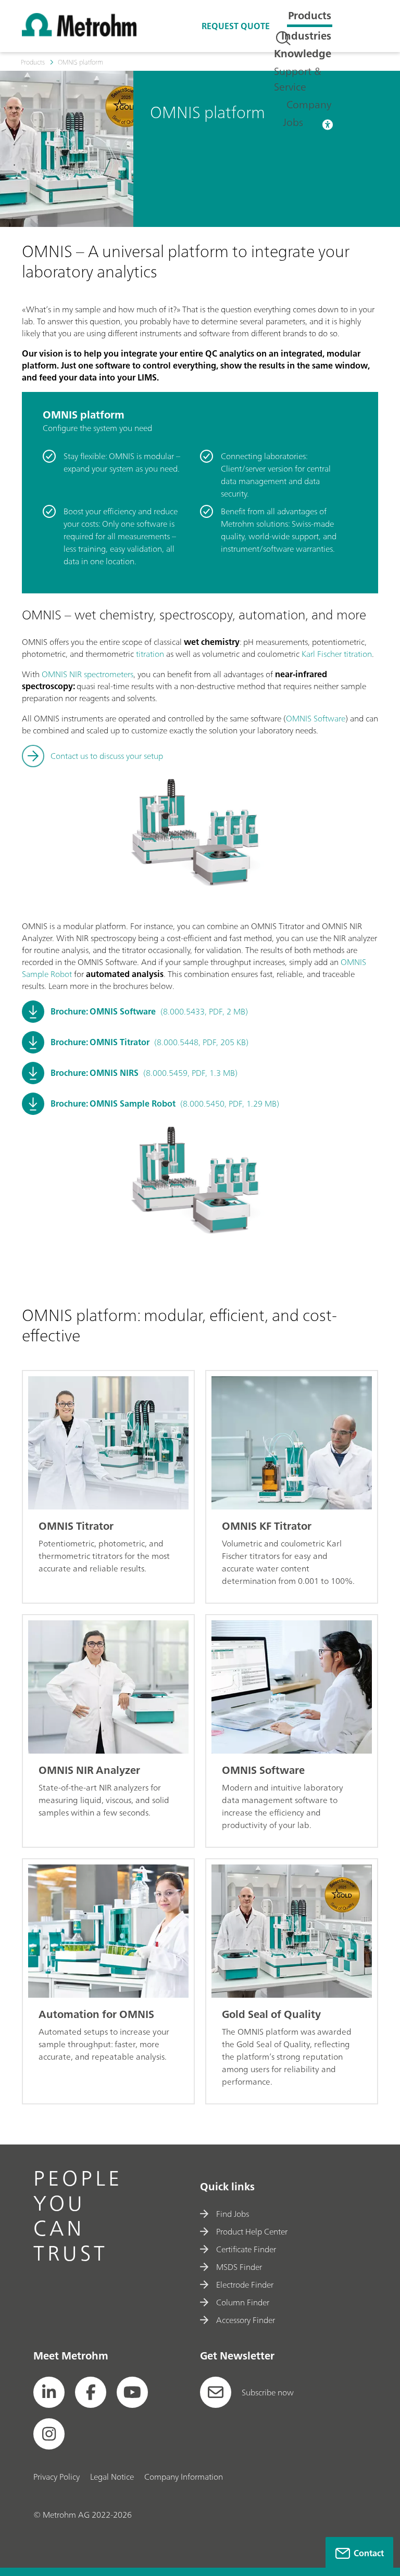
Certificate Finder (246, 2249)
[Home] (79, 33)
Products (310, 15)
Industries (306, 36)
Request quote (236, 26)
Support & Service (298, 79)
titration (150, 654)
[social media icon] (49, 2392)
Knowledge (303, 53)
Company (309, 104)
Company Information (184, 2477)
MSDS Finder (239, 2267)
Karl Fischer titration (337, 654)
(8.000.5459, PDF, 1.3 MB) (144, 1073)
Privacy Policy (57, 2477)
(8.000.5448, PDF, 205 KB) (149, 1042)
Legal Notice (112, 2477)
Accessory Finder (246, 2320)
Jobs (293, 122)
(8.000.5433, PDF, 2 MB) (149, 1011)
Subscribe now (268, 2392)
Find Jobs (233, 2214)
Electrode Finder (245, 2285)
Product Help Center (252, 2231)
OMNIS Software (316, 718)
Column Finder (243, 2302)
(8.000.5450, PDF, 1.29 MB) (165, 1103)
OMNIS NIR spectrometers (87, 674)
